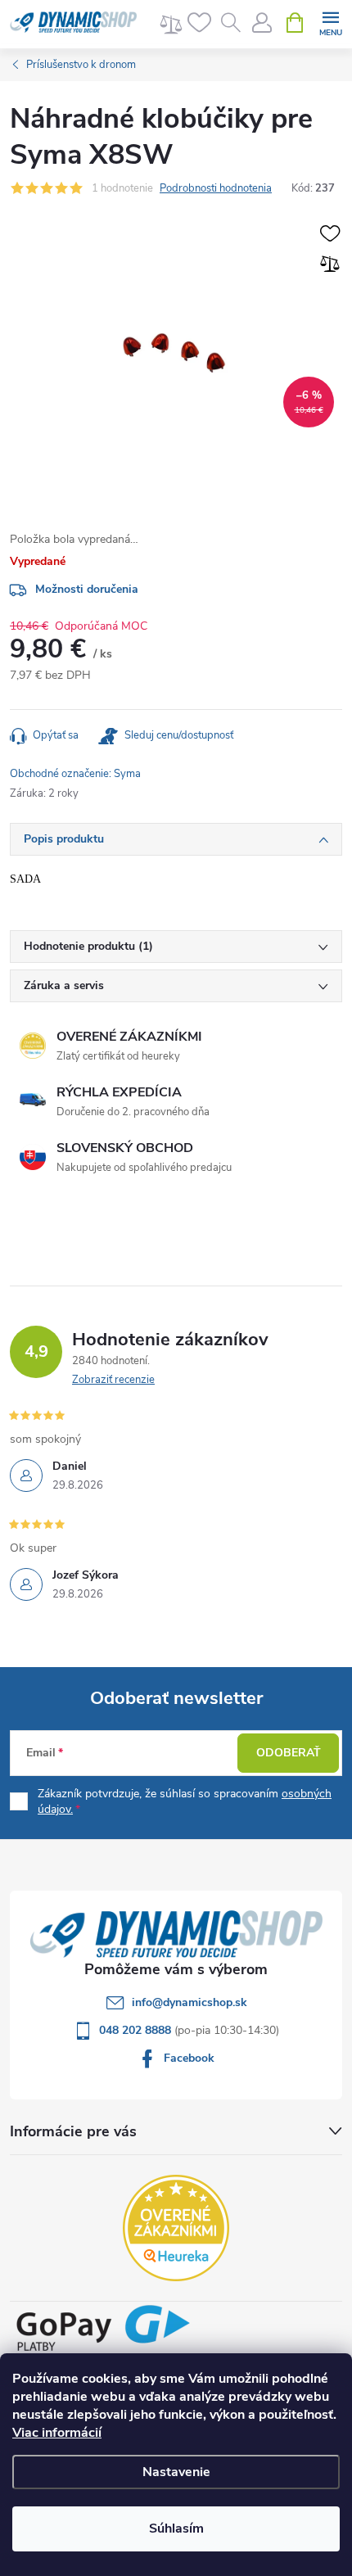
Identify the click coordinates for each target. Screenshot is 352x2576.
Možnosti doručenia (87, 589)
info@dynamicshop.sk (190, 2002)
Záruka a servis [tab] (64, 985)
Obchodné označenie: (75, 774)
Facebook (189, 2058)
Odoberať (289, 1753)
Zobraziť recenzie (113, 1380)
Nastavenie (176, 2472)
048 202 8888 (137, 2030)
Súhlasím (176, 2529)
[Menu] (330, 22)
